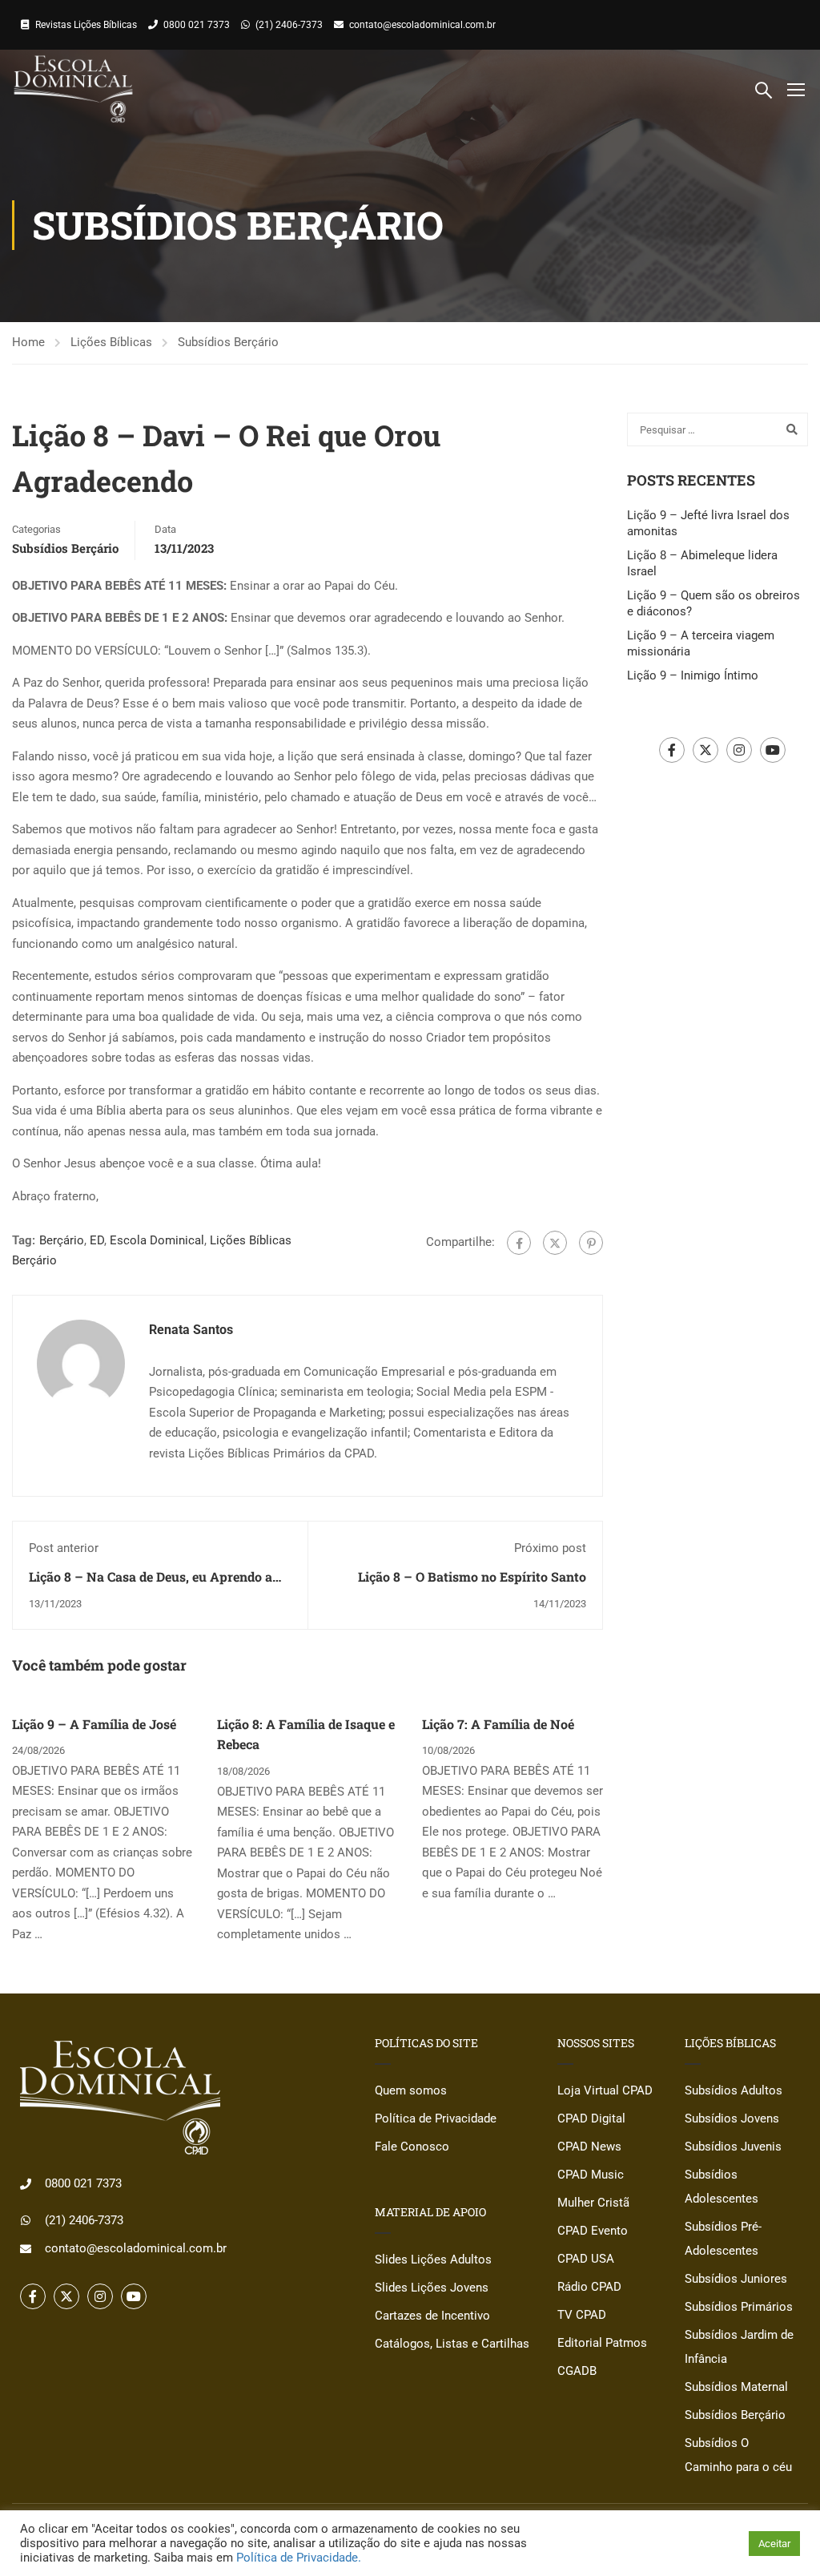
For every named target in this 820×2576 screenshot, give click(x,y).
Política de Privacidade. (299, 2558)
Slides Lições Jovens (432, 2288)
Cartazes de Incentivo (432, 2316)
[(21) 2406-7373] (26, 2220)
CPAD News (589, 2147)
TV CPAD (582, 2315)
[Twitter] (555, 1243)
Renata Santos (191, 1330)
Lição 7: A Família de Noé (498, 1724)
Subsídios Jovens (732, 2118)
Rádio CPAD (589, 2287)
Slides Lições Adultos (433, 2260)
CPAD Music (591, 2175)
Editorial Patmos (602, 2343)
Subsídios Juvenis (733, 2147)
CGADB (577, 2371)
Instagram (739, 750)
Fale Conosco (412, 2147)
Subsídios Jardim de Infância (739, 2347)
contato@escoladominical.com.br (422, 25)
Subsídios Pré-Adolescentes (723, 2239)
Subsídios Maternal (736, 2387)
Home (28, 342)
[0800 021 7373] (26, 2184)
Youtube (773, 750)
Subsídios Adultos (734, 2090)
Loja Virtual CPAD (605, 2090)
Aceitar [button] (774, 2544)
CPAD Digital (591, 2118)
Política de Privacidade (436, 2118)
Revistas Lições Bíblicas (86, 25)
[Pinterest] (591, 1243)
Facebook (672, 750)
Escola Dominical (157, 1240)
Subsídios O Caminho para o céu (738, 2455)
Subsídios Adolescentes (722, 2187)
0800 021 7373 (197, 25)
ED (97, 1240)
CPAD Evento (593, 2231)
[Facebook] (519, 1243)
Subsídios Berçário (228, 342)
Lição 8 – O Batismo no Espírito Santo (472, 1576)
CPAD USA (586, 2259)
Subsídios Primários (739, 2307)
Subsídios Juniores (736, 2279)
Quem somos (411, 2090)
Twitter (705, 750)
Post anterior (64, 1548)
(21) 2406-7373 (289, 25)
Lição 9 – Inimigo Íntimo (693, 675)
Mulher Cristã (593, 2203)
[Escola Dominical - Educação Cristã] (73, 89)
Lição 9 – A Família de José (94, 1724)
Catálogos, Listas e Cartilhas (452, 2344)
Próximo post (550, 1548)
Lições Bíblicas (111, 342)
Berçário (62, 1240)
